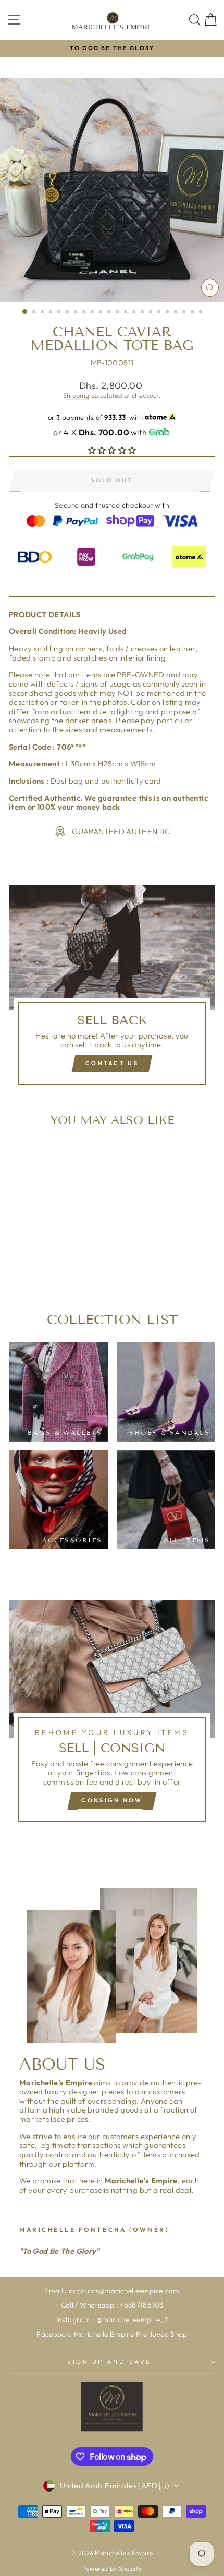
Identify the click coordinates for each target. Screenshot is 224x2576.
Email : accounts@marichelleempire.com (112, 2291)
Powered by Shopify (112, 2568)
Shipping (76, 395)
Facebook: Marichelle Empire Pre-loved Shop (112, 2334)
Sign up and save (109, 2361)
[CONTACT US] (112, 989)
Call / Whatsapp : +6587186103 (112, 2305)
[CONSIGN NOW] (112, 1715)
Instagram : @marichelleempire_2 (112, 2319)
